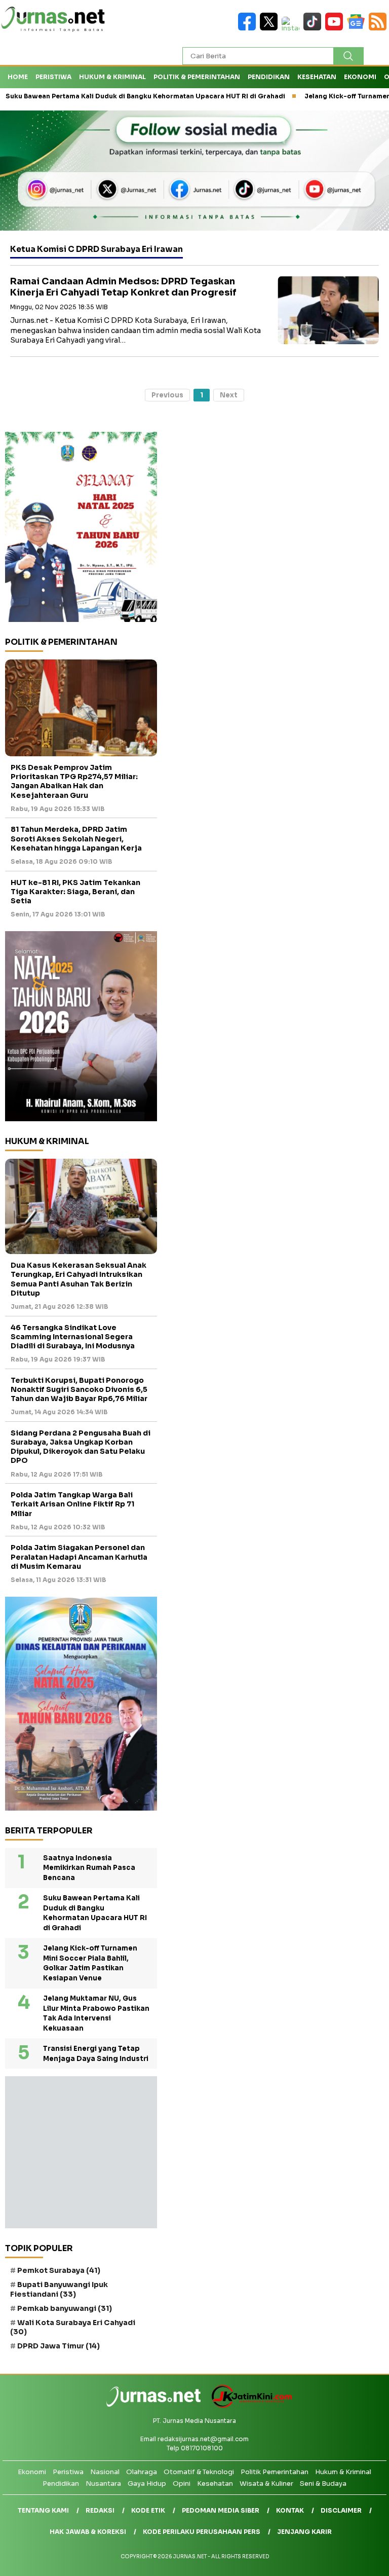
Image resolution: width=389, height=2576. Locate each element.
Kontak (290, 2510)
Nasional (105, 2472)
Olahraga (142, 2472)
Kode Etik (148, 2510)
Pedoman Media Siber (221, 2510)
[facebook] (249, 28)
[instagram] (293, 28)
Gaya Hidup (147, 2483)
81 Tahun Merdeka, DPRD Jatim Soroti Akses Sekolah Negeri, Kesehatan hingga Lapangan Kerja (76, 838)
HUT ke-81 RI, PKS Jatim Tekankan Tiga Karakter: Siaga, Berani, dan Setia (75, 892)
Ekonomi (360, 77)
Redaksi (100, 2510)
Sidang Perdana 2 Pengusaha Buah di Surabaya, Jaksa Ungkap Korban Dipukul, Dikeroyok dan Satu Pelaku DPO (81, 1447)
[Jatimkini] (248, 2405)
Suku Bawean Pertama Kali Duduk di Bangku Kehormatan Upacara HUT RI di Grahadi (95, 1913)
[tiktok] (314, 28)
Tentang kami (43, 2510)
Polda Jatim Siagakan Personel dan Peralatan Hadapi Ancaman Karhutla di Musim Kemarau (79, 1557)
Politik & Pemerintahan (197, 77)
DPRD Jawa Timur (59, 2346)
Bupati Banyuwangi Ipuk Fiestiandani (59, 2289)
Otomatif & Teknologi (199, 2472)
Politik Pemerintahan (275, 2472)
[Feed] (379, 28)
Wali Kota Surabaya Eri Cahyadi (73, 2327)
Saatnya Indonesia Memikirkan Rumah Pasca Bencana (89, 1868)
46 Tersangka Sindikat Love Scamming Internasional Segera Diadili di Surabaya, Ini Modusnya (73, 1337)
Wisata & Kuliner (266, 2483)
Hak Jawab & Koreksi (88, 2532)
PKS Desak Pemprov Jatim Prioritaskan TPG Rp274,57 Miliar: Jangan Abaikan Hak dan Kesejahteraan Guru (74, 781)
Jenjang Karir (304, 2532)
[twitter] (271, 28)
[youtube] (336, 28)
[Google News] (358, 28)
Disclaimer (341, 2510)
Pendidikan (269, 77)
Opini (182, 2483)
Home (18, 77)
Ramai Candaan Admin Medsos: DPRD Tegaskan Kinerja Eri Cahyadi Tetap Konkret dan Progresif (123, 287)
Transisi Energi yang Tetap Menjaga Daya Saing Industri (96, 2054)
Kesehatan (317, 77)
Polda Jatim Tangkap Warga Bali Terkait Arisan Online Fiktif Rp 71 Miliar (72, 1504)
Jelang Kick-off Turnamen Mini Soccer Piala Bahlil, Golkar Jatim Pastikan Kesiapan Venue (90, 1963)
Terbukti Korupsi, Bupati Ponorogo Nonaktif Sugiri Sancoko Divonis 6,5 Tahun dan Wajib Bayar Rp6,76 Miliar (79, 1389)
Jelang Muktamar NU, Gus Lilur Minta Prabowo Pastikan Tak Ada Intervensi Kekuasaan (96, 2013)
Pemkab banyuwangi (65, 2308)
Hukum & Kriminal (112, 77)
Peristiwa (53, 77)
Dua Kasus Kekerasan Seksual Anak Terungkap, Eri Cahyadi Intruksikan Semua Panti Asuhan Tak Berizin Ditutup (79, 1279)
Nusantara (103, 2483)
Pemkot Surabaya (59, 2270)
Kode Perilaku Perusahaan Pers (202, 2532)
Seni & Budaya (323, 2483)
